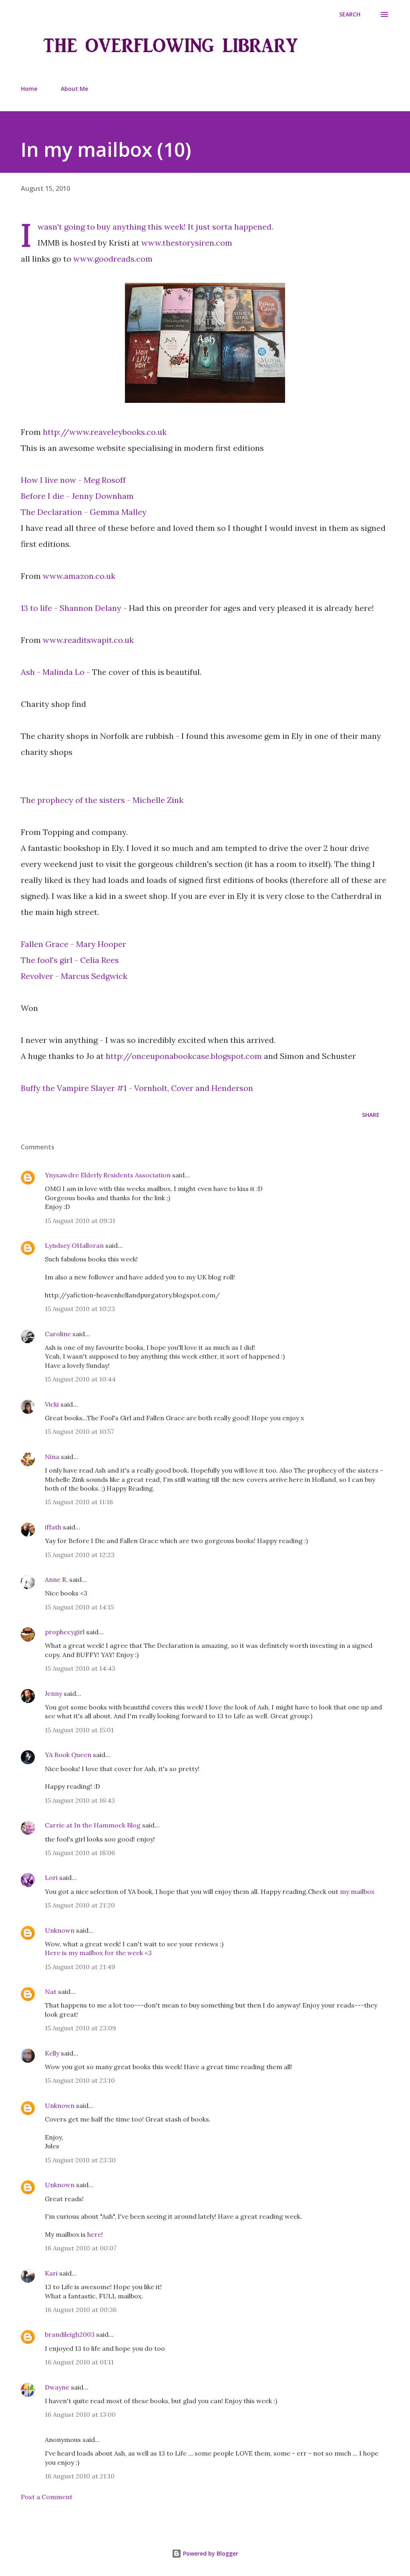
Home (29, 89)
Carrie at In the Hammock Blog (93, 1825)
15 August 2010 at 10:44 (80, 1379)
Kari (51, 2273)
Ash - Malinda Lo (53, 672)
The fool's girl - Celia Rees (70, 960)
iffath (53, 1527)
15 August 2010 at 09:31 (80, 1221)
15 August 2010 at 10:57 (79, 1431)
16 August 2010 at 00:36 (81, 2310)
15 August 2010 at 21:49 (80, 1967)
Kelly (52, 2053)
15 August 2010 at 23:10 (80, 2080)
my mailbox (357, 1891)
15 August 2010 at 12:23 (80, 1555)
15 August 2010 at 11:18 (79, 1502)
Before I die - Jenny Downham (77, 496)
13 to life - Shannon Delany (72, 608)
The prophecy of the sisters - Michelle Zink (102, 800)
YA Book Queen (68, 1755)
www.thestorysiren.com (187, 243)
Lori (51, 1877)
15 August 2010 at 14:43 (80, 1668)
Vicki (52, 1404)
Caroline (58, 1334)
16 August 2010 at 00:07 (81, 2248)
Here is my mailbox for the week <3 (98, 1953)
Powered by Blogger (210, 2553)
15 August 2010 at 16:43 (80, 1800)
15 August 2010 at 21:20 (80, 1905)
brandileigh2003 (70, 2334)
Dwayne (57, 2387)
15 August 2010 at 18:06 (80, 1853)
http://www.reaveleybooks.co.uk (106, 432)
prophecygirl (65, 1632)
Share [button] (371, 1115)
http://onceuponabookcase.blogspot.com (184, 1056)
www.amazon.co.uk (79, 576)
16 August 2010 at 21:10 (80, 2476)
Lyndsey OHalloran (74, 1245)
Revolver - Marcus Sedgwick (74, 976)
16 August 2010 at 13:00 (80, 2414)
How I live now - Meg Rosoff (73, 480)
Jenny (53, 1693)
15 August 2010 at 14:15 (79, 1607)
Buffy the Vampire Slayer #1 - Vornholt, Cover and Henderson (137, 1088)
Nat (51, 1992)
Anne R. (56, 1579)
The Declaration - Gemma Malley (84, 512)
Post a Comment (47, 2497)
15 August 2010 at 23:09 (80, 2028)
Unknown (60, 1930)
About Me (74, 89)
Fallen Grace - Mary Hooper (73, 944)
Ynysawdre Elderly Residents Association (108, 1175)
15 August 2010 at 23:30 (80, 2160)
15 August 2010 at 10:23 (80, 1309)
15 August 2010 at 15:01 (79, 1730)
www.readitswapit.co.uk (88, 640)
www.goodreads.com (113, 259)
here (94, 2234)
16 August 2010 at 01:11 (79, 2362)
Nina (52, 1457)
